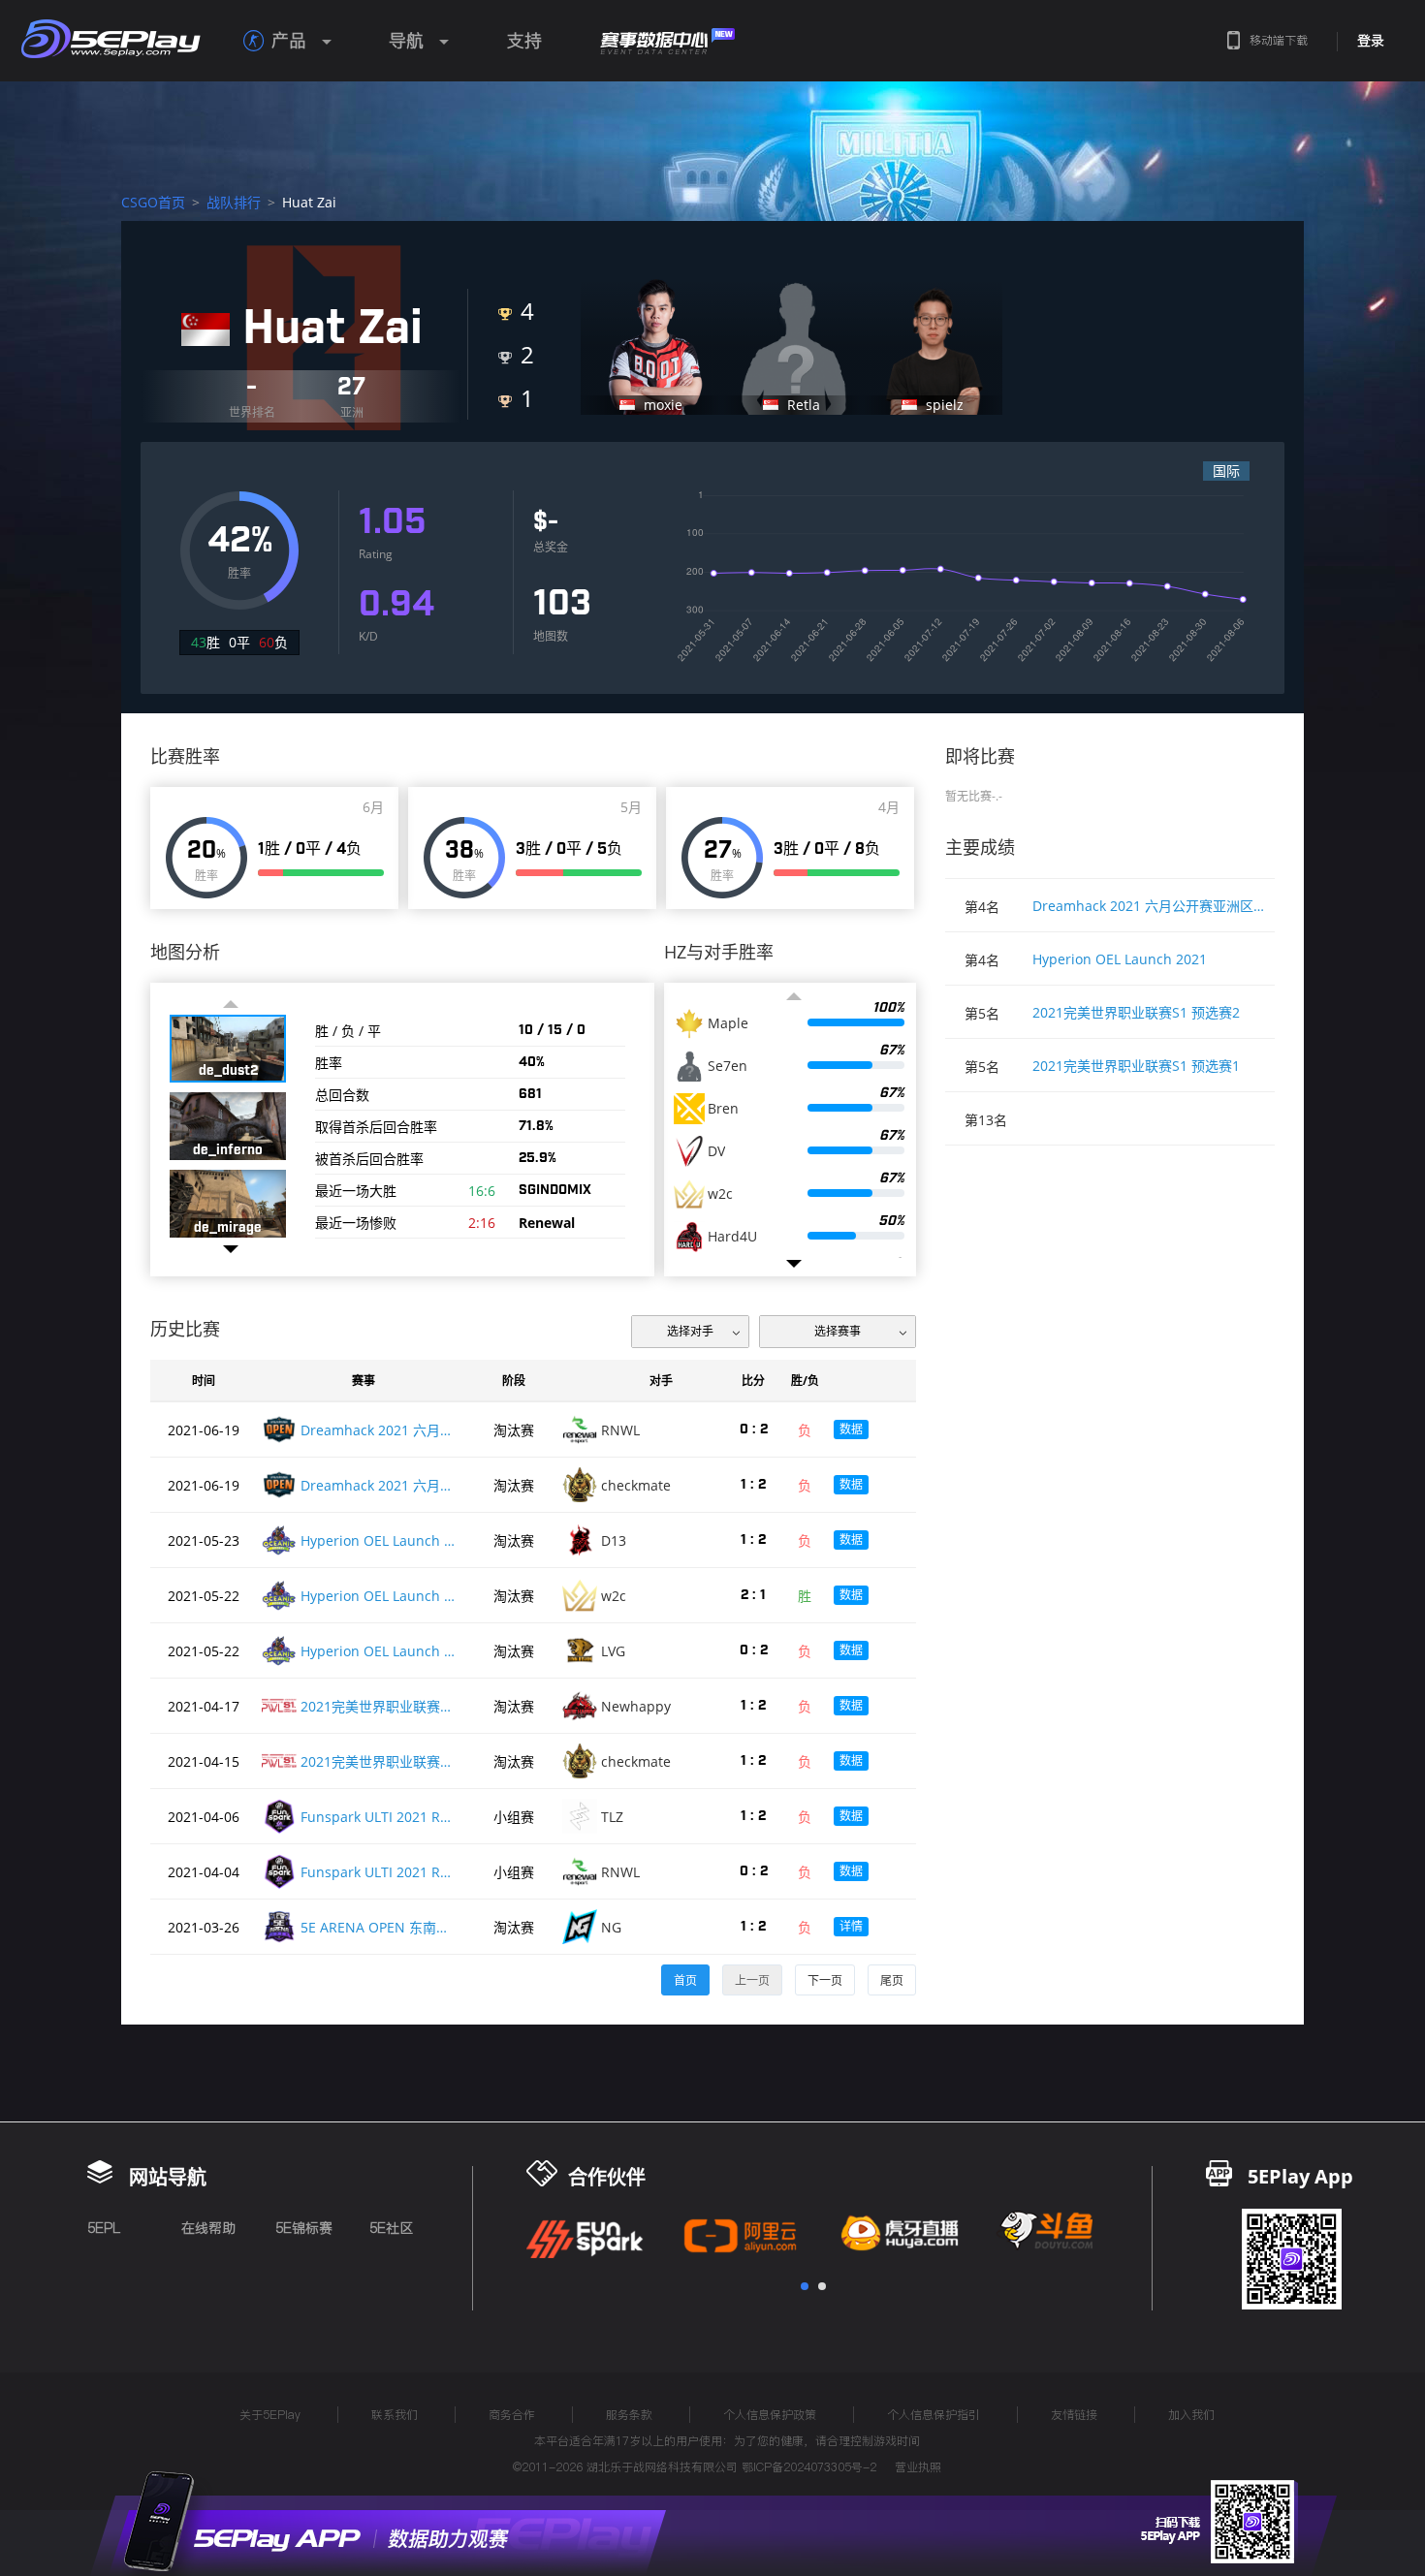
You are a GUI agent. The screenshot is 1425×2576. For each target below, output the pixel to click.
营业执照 (918, 2467)
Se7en (728, 1066)
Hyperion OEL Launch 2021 (1120, 959)
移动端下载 (1279, 40)
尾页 (892, 1980)
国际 (1226, 471)
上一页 (752, 1980)
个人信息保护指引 (934, 2415)
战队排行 (234, 202)
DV (716, 1151)
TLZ (612, 1817)
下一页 (825, 1980)
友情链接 (1074, 2415)
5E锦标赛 (304, 2228)
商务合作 (512, 2415)
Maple (728, 1023)
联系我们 (395, 2415)
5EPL (104, 2228)
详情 (851, 1926)
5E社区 (391, 2228)
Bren (723, 1109)
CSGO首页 (153, 202)
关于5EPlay (270, 2415)
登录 (1371, 41)
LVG (613, 1651)
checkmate (636, 1485)
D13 (614, 1540)
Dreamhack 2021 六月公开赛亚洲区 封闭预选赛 (1149, 906)
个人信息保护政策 (770, 2415)
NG (611, 1927)
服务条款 (629, 2415)
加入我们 (1191, 2415)
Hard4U (732, 1237)
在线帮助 (208, 2228)
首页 (685, 1980)
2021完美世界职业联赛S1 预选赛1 (1136, 1066)
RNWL (620, 1430)
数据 (851, 1429)
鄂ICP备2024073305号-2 (809, 2467)
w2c (720, 1194)
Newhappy (636, 1706)
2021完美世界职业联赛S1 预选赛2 (1136, 1012)
